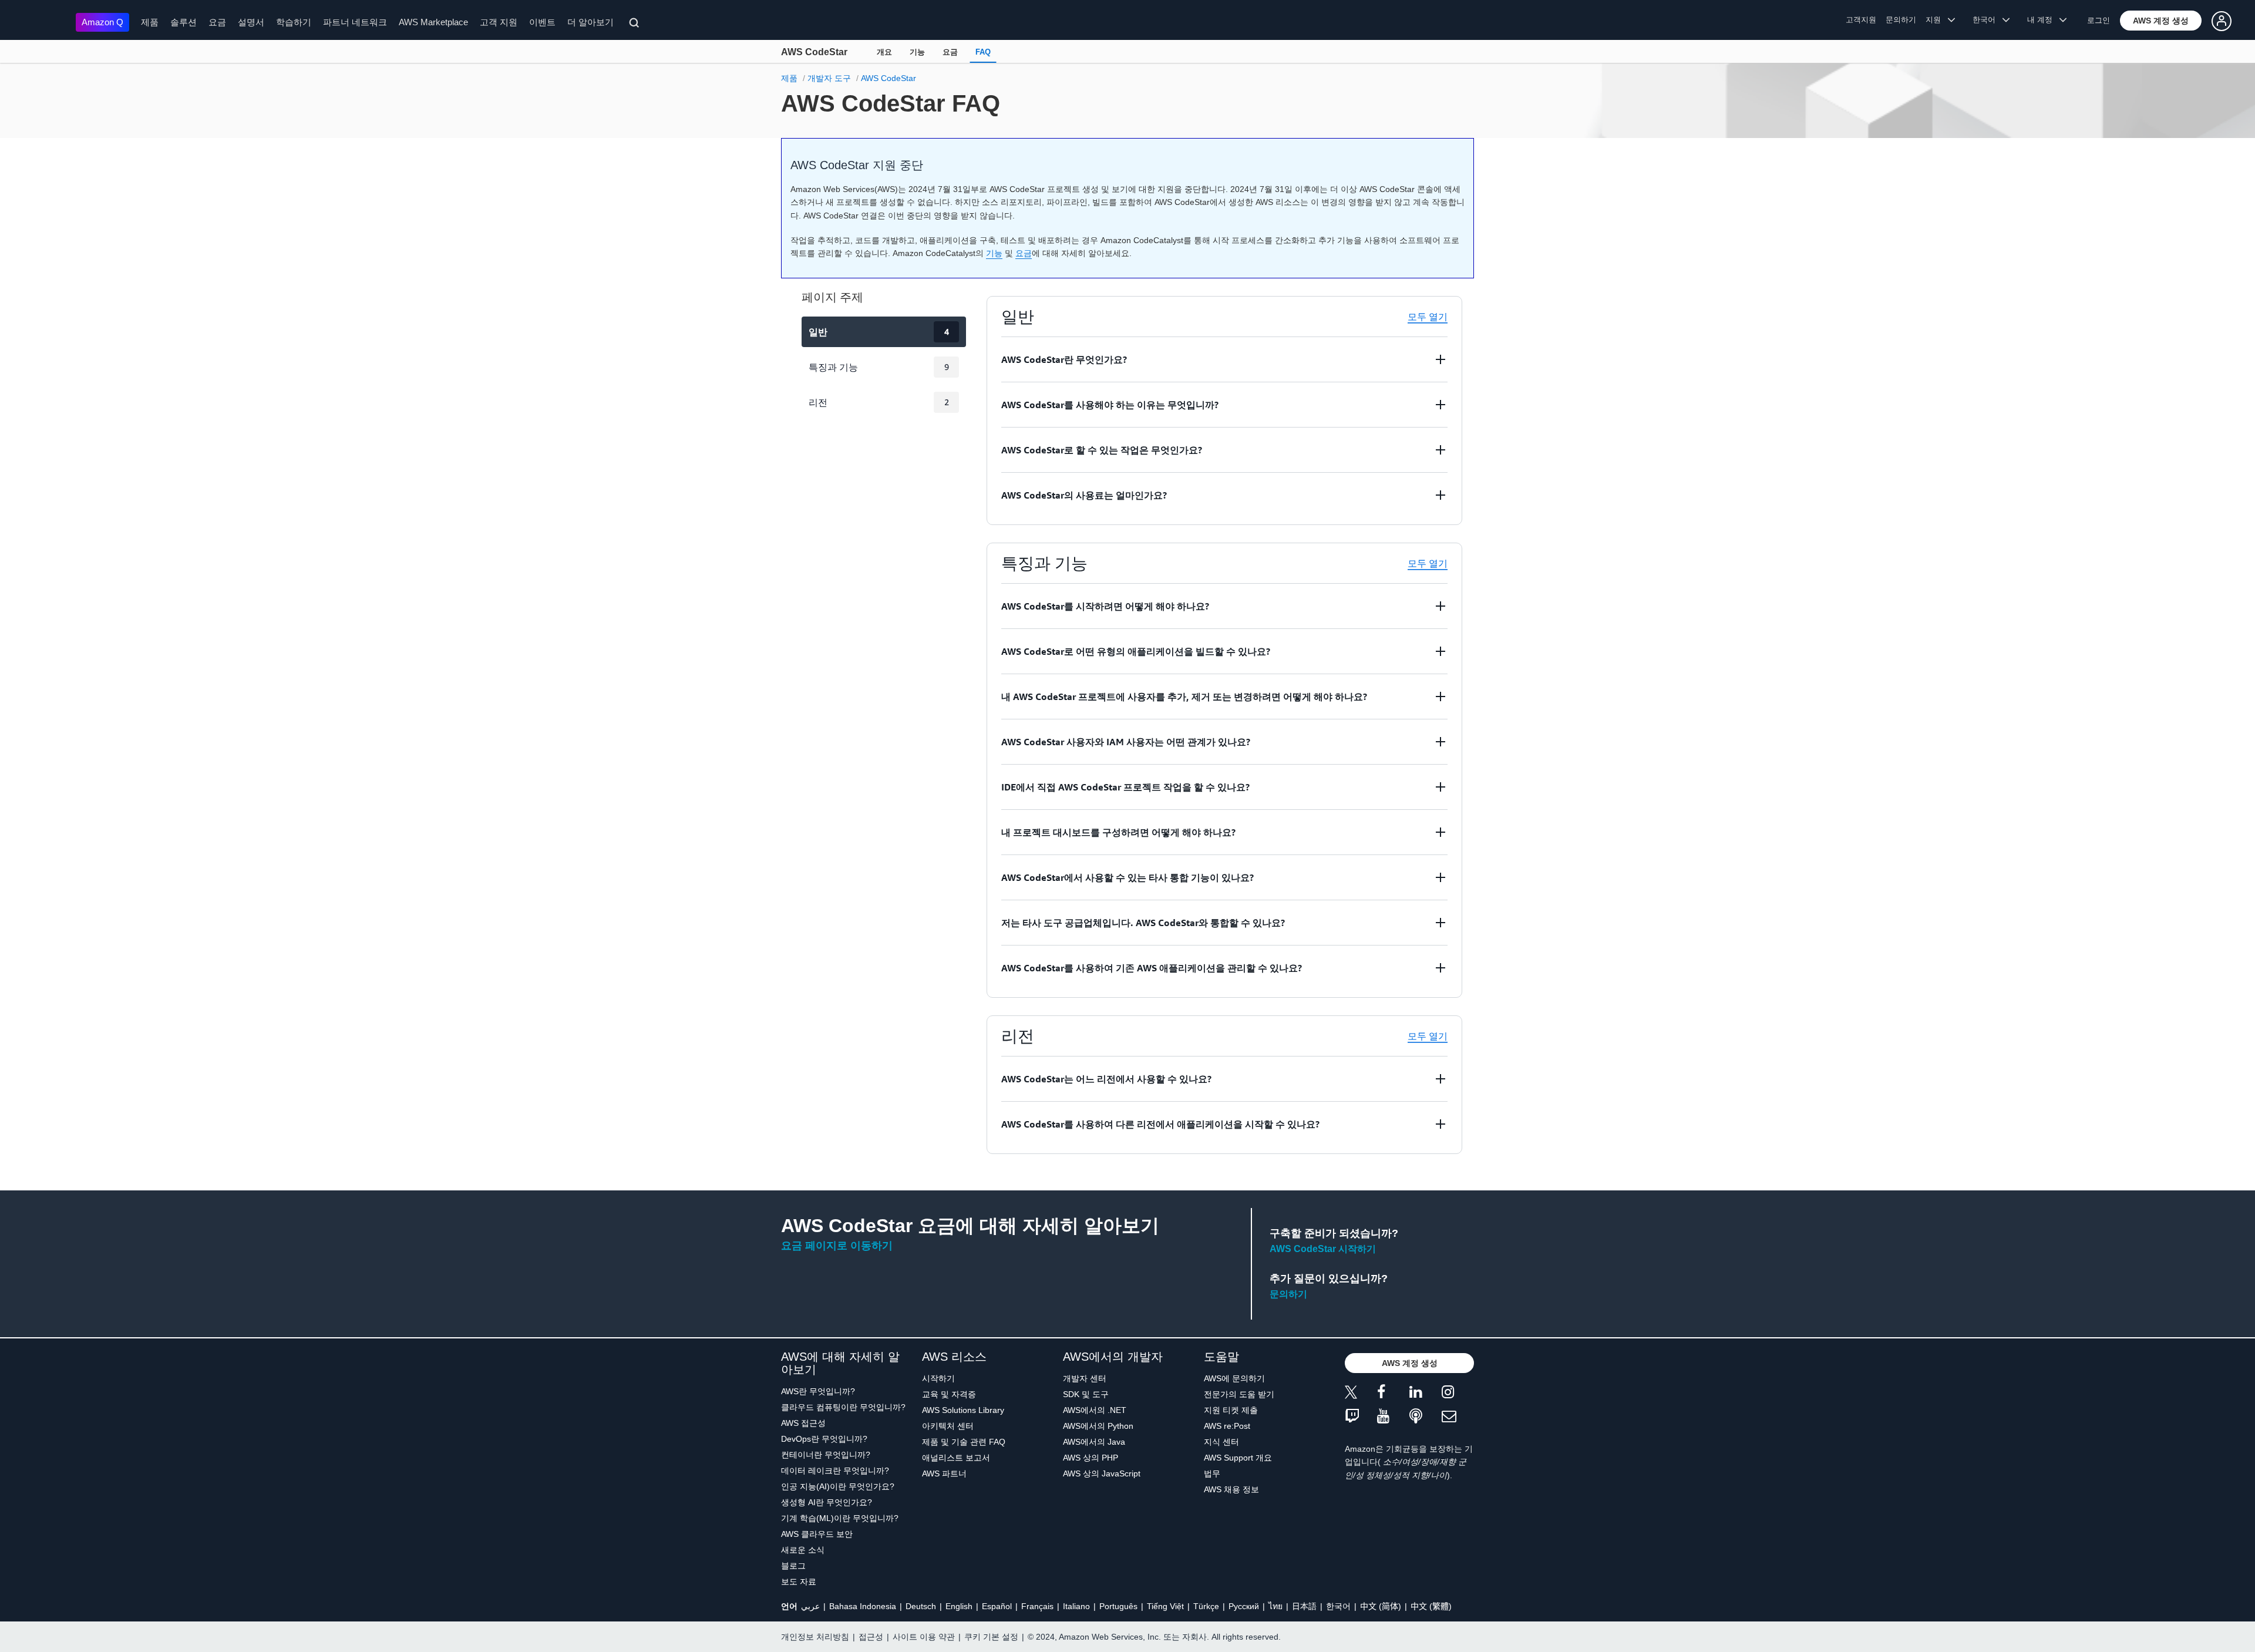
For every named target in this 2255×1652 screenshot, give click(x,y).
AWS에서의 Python (1098, 1426)
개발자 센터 (1085, 1378)
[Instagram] (1458, 1394)
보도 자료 (799, 1582)
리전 (879, 402)
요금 (217, 22)
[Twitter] (1361, 1394)
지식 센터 (1221, 1442)
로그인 (2099, 20)
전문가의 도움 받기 (1239, 1394)
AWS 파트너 (944, 1473)
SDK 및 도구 (1086, 1394)
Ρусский (1244, 1606)
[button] (2161, 21)
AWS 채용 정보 (1231, 1489)
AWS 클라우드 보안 (817, 1534)
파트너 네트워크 (355, 22)
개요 (884, 52)
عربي (810, 1606)
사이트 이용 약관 (924, 1637)
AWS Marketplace (433, 22)
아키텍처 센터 (948, 1426)
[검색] (636, 25)
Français (1037, 1606)
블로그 (793, 1566)
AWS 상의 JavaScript (1102, 1473)
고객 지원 (499, 22)
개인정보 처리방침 (815, 1637)
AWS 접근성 (803, 1423)
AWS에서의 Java (1094, 1442)
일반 (879, 332)
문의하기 (1901, 20)
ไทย (1275, 1606)
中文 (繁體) (1431, 1606)
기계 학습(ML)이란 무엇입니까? (840, 1518)
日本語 (1304, 1606)
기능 (917, 52)
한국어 (1338, 1606)
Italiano (1076, 1606)
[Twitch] (1361, 1417)
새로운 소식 (803, 1550)
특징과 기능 (879, 367)
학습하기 (294, 22)
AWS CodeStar (814, 52)
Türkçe (1206, 1606)
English (959, 1606)
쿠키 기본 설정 (991, 1637)
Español (997, 1606)
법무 (1212, 1473)
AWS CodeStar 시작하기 (1323, 1249)
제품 (150, 22)
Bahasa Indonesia (863, 1606)
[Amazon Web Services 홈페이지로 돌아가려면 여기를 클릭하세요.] (41, 21)
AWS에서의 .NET (1095, 1410)
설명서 (251, 22)
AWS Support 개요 (1238, 1458)
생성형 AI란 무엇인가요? (827, 1502)
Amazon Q (102, 22)
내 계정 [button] (2043, 20)
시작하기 (938, 1378)
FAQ (983, 52)
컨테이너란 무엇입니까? (826, 1455)
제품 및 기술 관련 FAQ (964, 1442)
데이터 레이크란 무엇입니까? (835, 1471)
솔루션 (184, 22)
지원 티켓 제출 (1231, 1410)
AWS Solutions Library (963, 1410)
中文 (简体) (1381, 1606)
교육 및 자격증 (949, 1394)
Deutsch (921, 1606)
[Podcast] (1426, 1417)
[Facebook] (1393, 1394)
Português (1118, 1606)
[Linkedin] (1426, 1394)
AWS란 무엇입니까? (818, 1391)
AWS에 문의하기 (1234, 1378)
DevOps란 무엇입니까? (824, 1439)
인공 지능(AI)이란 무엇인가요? (838, 1486)
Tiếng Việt (1165, 1606)
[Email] (1458, 1417)
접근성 (871, 1637)
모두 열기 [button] (1428, 317)
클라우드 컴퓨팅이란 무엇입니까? (843, 1407)
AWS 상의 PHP (1091, 1458)
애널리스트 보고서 (956, 1458)
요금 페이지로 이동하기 (837, 1246)
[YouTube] (1393, 1417)
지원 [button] (1937, 20)
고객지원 (1861, 20)
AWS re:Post (1227, 1426)
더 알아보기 (590, 22)
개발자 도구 (829, 78)
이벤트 (542, 22)
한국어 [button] (1988, 20)
